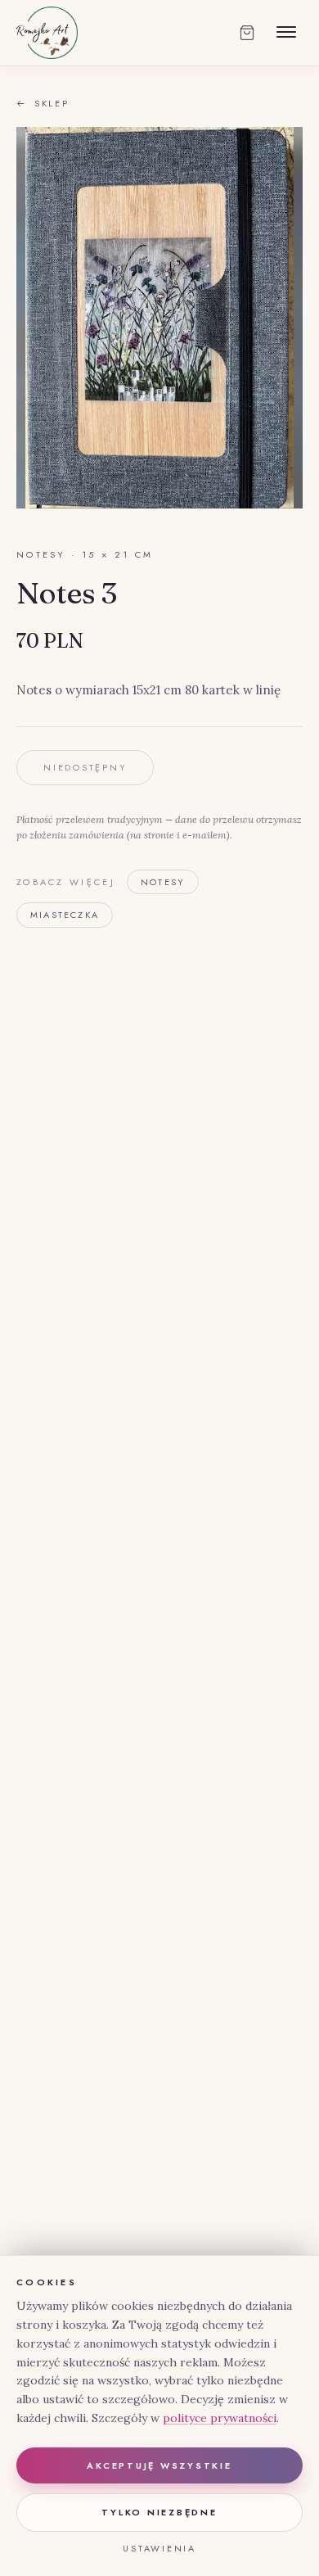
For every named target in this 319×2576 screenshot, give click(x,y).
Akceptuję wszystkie (159, 2465)
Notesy (163, 882)
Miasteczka (65, 915)
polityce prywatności (220, 2418)
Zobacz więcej (66, 882)
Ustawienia (159, 2548)
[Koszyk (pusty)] (247, 33)
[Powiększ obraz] (159, 318)
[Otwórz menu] (286, 33)
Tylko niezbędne (159, 2512)
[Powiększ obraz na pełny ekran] (276, 153)
